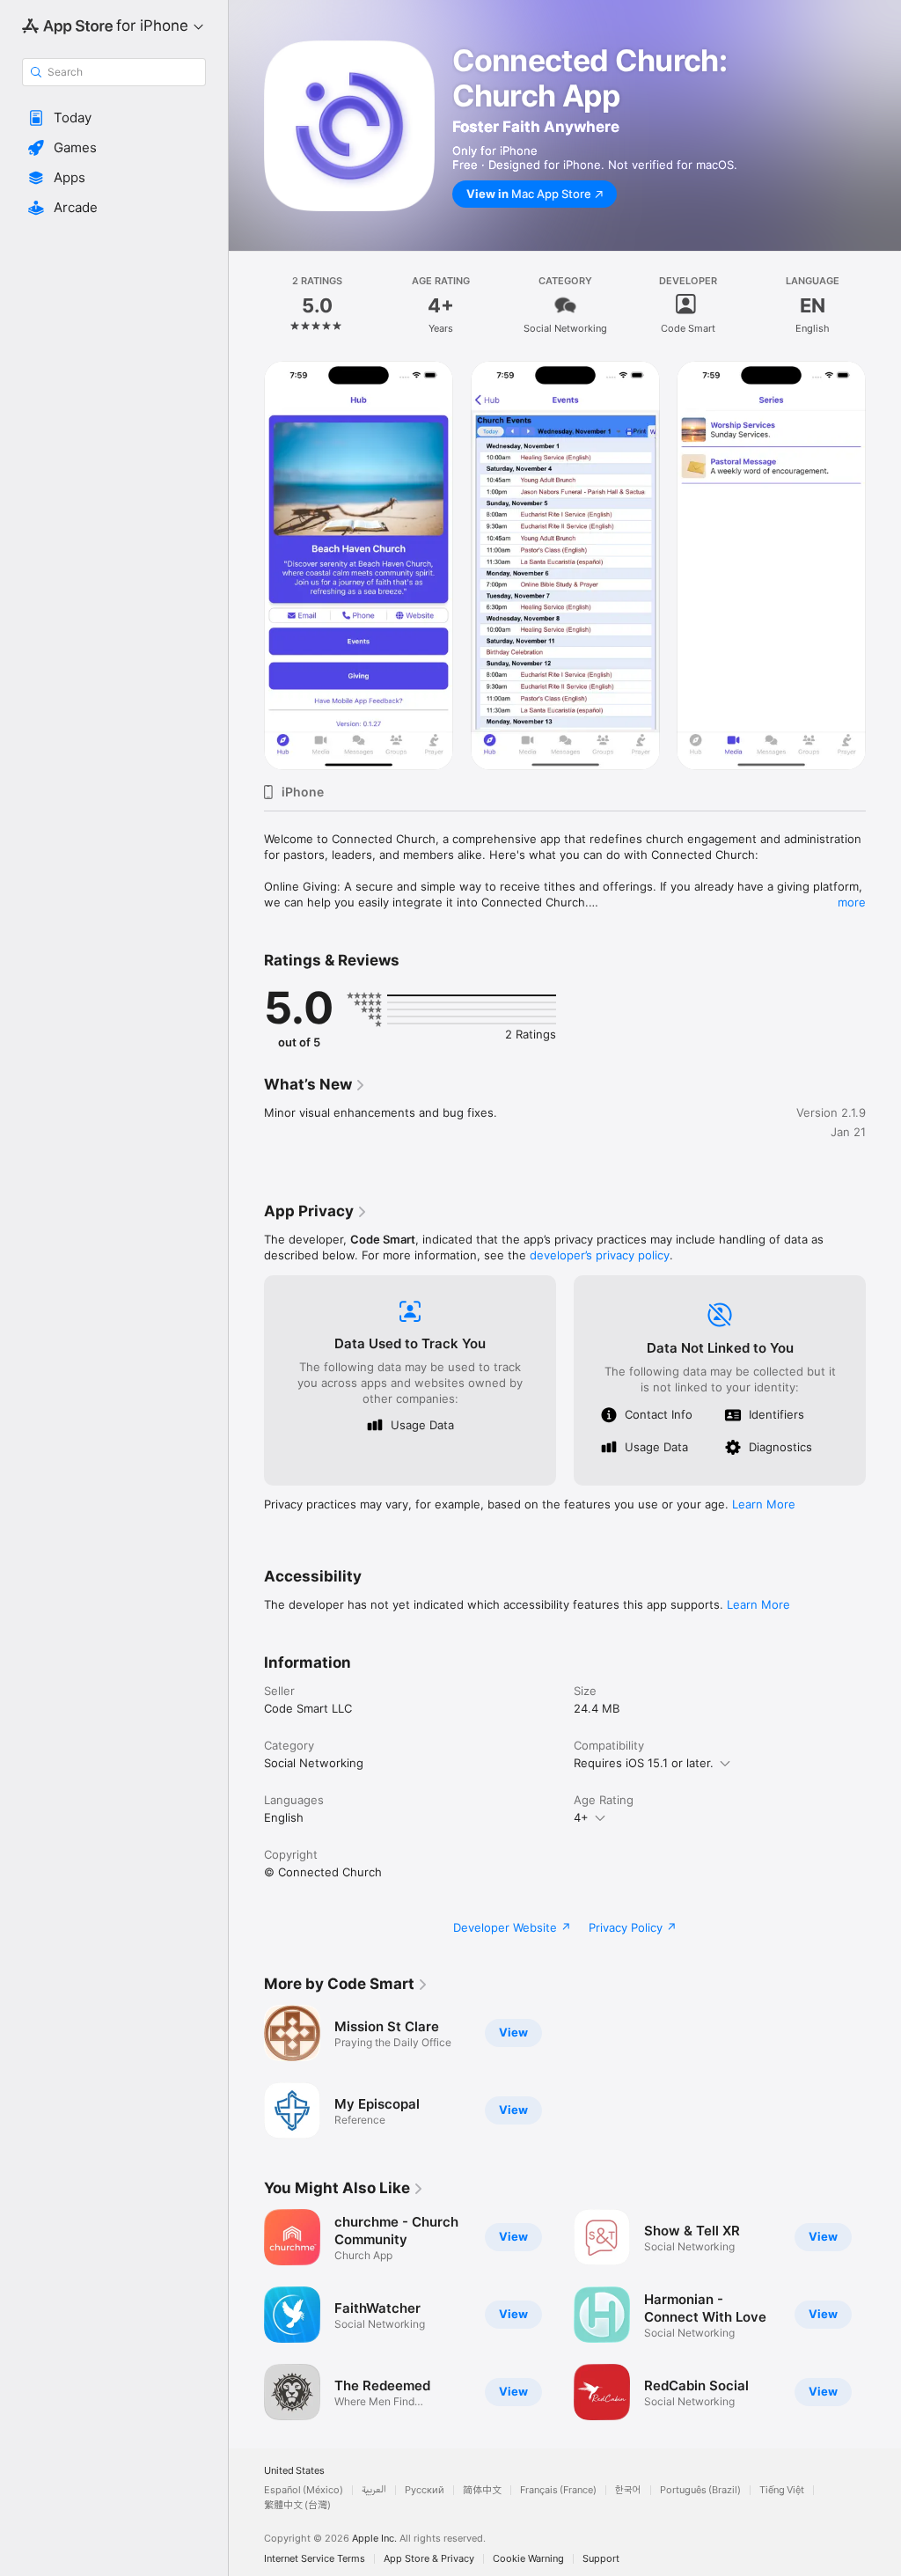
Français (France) (558, 2490)
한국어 (628, 2490)
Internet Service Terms (315, 2559)
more (852, 902)
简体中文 (482, 2490)
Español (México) (304, 2490)
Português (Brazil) (700, 2490)
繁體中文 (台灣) (297, 2505)
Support (601, 2559)
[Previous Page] (246, 305)
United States (294, 2471)
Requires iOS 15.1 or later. (644, 1763)
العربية (374, 2490)
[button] (114, 118)
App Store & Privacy (429, 2559)
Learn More (764, 1504)
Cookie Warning (528, 2559)
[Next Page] (883, 305)
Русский (425, 2490)
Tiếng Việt (782, 2490)
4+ (581, 1817)
